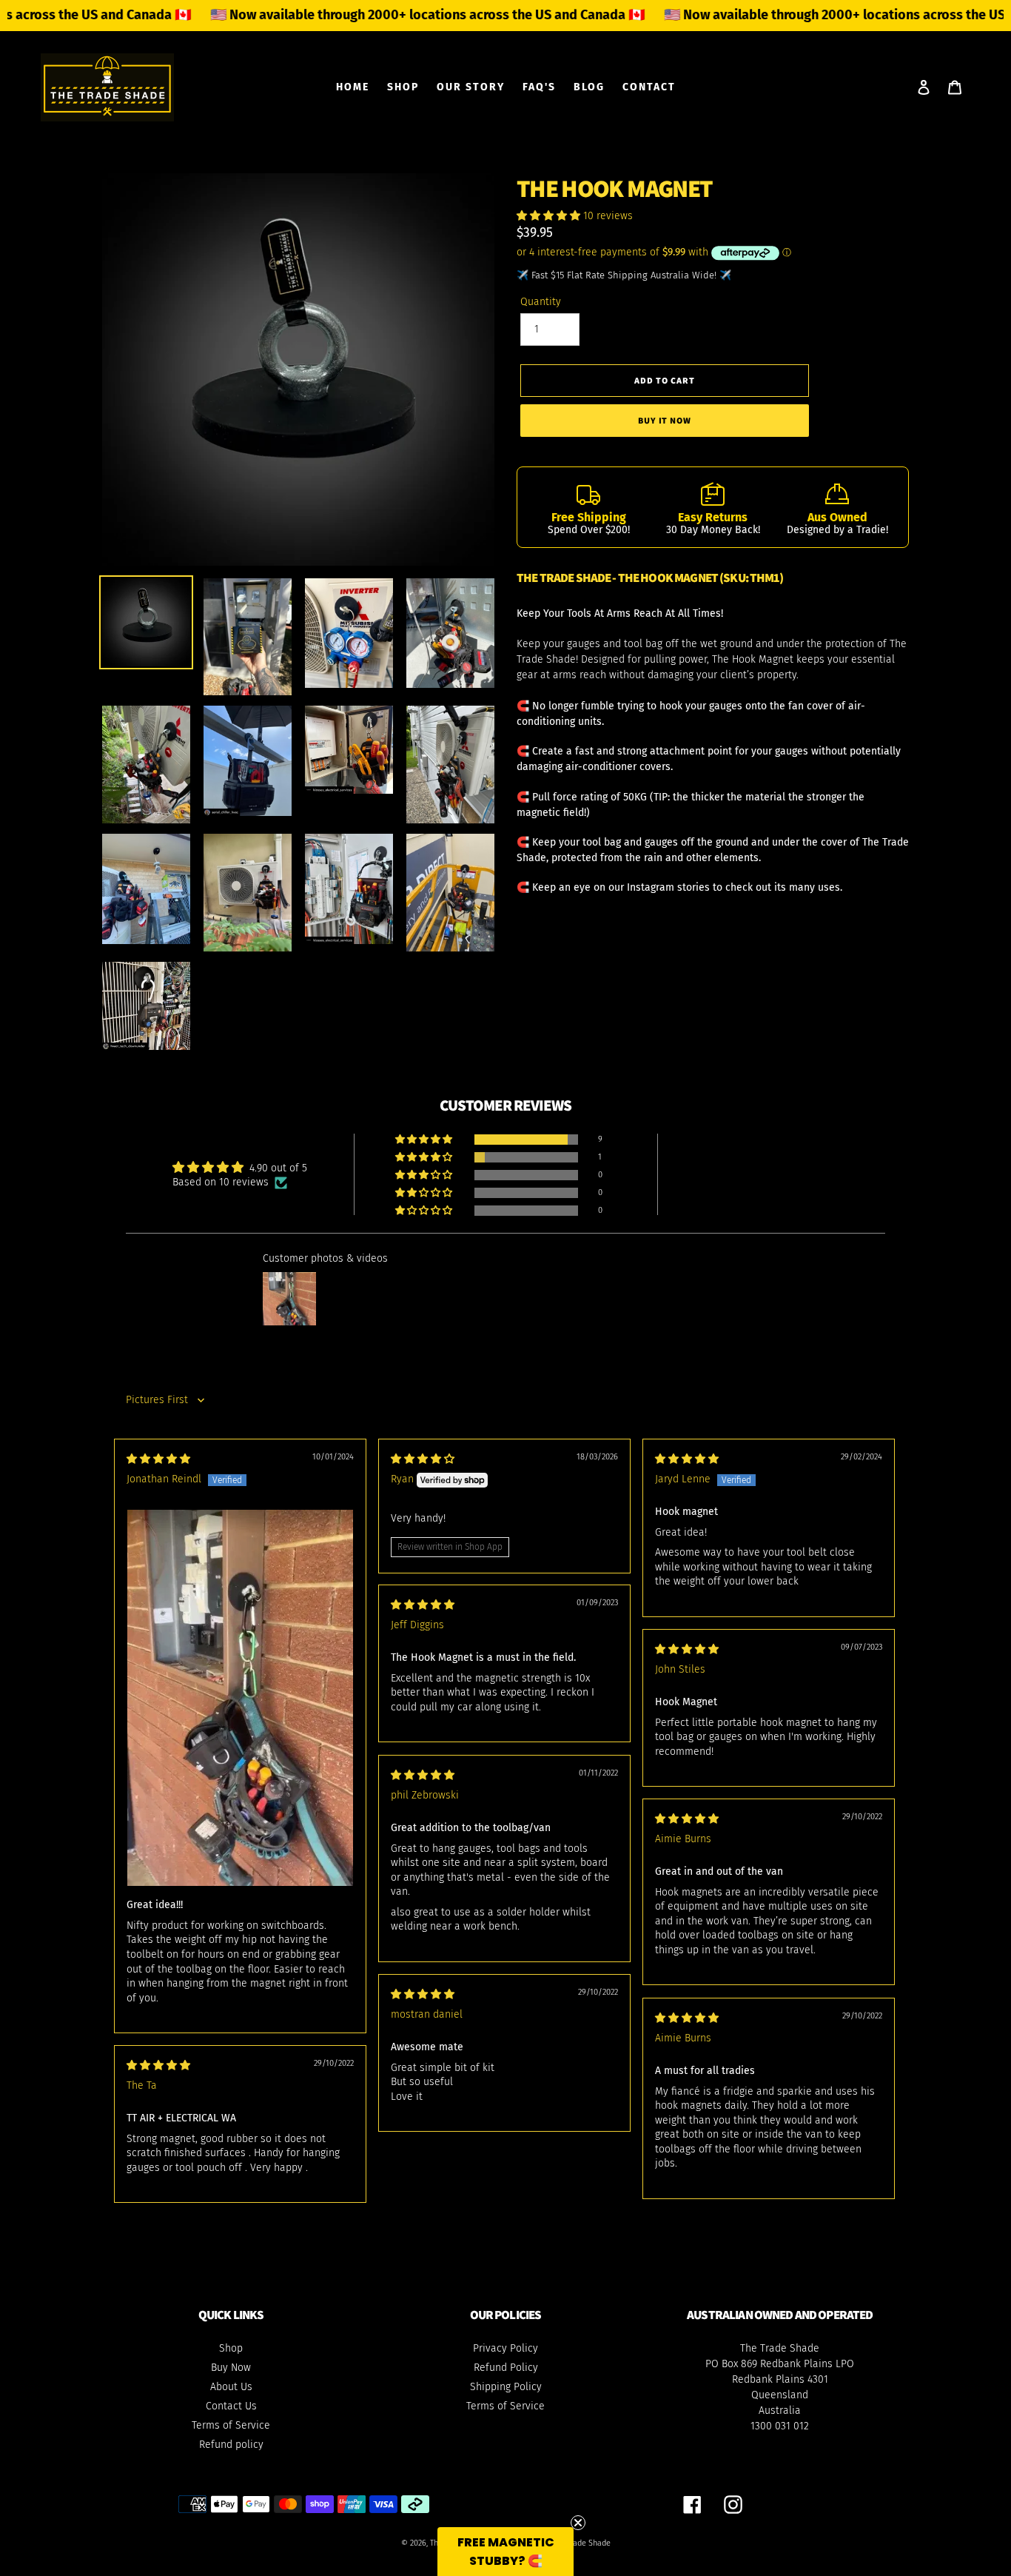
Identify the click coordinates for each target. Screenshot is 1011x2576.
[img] (158, 1459)
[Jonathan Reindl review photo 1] (240, 1698)
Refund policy (231, 2445)
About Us (231, 2387)
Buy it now (665, 420)
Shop (231, 2348)
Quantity (541, 302)
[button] (550, 216)
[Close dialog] (653, 2421)
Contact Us (231, 2406)
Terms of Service (231, 2425)
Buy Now (231, 2368)
